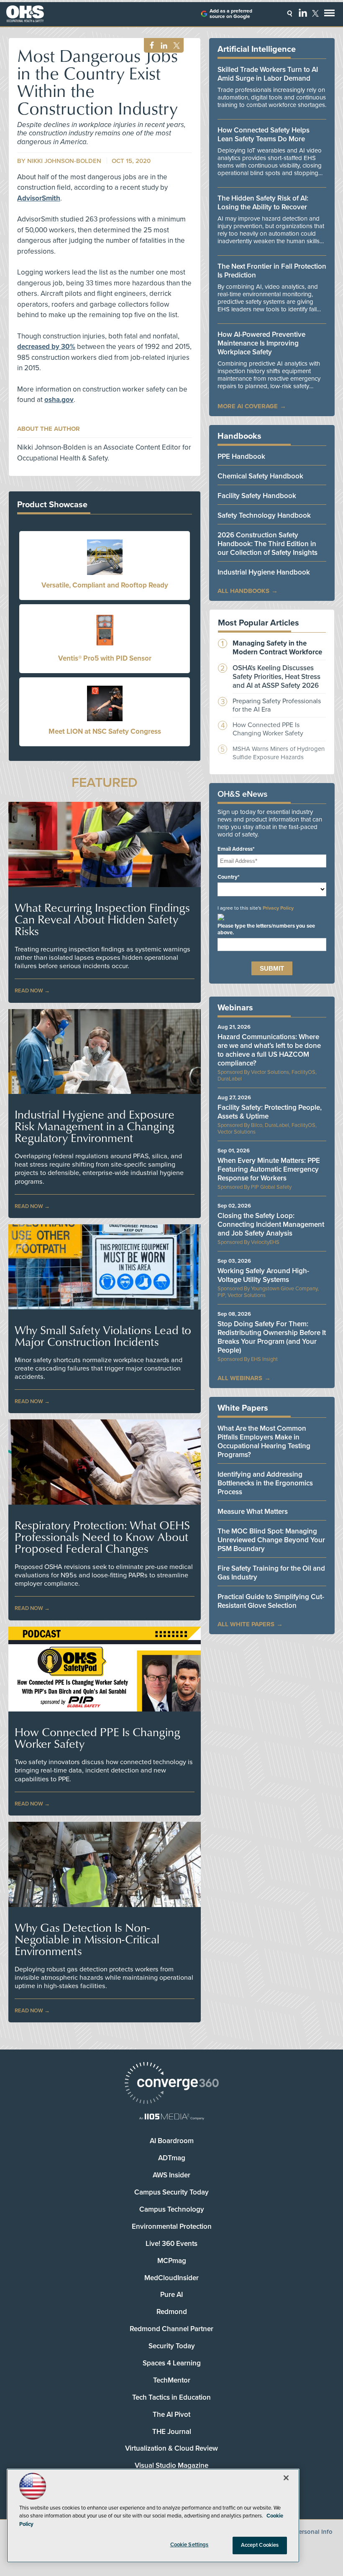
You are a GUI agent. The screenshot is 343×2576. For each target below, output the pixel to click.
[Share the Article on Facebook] (150, 46)
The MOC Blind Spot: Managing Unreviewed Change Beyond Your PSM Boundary (271, 1540)
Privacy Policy (278, 908)
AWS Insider (171, 2175)
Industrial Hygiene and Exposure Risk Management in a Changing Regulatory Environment (95, 1126)
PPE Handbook (241, 456)
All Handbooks (243, 591)
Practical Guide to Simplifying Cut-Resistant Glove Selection (271, 1601)
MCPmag (172, 2261)
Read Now (29, 991)
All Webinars (240, 1378)
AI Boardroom (172, 2141)
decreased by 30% (46, 347)
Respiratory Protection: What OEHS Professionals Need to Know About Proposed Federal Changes (102, 1537)
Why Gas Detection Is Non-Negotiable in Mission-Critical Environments (87, 1939)
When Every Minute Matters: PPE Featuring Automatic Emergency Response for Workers (269, 1169)
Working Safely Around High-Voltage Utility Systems (263, 1275)
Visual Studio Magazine (171, 2465)
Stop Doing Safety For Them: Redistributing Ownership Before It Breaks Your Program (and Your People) (272, 1337)
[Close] (286, 2478)
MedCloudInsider (171, 2278)
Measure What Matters (253, 1512)
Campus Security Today (171, 2192)
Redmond (172, 2312)
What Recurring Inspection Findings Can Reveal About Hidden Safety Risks (102, 919)
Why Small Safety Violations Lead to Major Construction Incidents (103, 1336)
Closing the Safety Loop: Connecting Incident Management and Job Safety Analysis (271, 1224)
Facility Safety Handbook (257, 496)
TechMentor (172, 2380)
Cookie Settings (189, 2545)
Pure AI (171, 2295)
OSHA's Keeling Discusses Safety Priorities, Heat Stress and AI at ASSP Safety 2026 (276, 677)
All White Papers (246, 1624)
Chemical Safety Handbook (260, 476)
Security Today (172, 2346)
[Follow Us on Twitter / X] (315, 13)
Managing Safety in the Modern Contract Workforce (277, 648)
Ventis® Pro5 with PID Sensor (105, 658)
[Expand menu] (329, 15)
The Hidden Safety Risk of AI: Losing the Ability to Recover (263, 203)
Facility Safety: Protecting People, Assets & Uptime (270, 1112)
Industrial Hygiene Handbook (264, 572)
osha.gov (59, 400)
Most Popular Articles (259, 623)
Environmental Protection (172, 2226)
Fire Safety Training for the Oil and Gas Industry (271, 1573)
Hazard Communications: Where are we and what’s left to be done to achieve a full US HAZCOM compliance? (269, 1050)
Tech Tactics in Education (171, 2397)
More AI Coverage (248, 406)
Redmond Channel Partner (171, 2329)
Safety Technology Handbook (264, 515)
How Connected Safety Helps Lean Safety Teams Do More (264, 135)
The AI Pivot (171, 2415)
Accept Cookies (260, 2545)
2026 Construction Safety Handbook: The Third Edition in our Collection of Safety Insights (267, 544)
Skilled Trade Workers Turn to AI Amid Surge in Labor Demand (268, 74)
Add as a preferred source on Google (231, 14)
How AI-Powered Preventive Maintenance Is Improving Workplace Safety (261, 343)
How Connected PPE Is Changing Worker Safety (97, 1738)
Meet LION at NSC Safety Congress (105, 731)
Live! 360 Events (171, 2244)
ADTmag (172, 2158)
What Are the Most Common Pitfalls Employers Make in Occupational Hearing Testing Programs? (264, 1442)
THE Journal (172, 2432)
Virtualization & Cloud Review (171, 2448)
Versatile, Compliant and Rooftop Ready (105, 585)
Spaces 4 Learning (172, 2363)
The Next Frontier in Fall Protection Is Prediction (272, 271)
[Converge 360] (171, 2084)
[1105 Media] (171, 2117)
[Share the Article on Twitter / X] (175, 46)
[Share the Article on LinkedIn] (163, 46)
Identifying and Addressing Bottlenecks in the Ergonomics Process (265, 1483)
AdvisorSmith (39, 198)
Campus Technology (172, 2209)
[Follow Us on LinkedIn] (303, 13)
